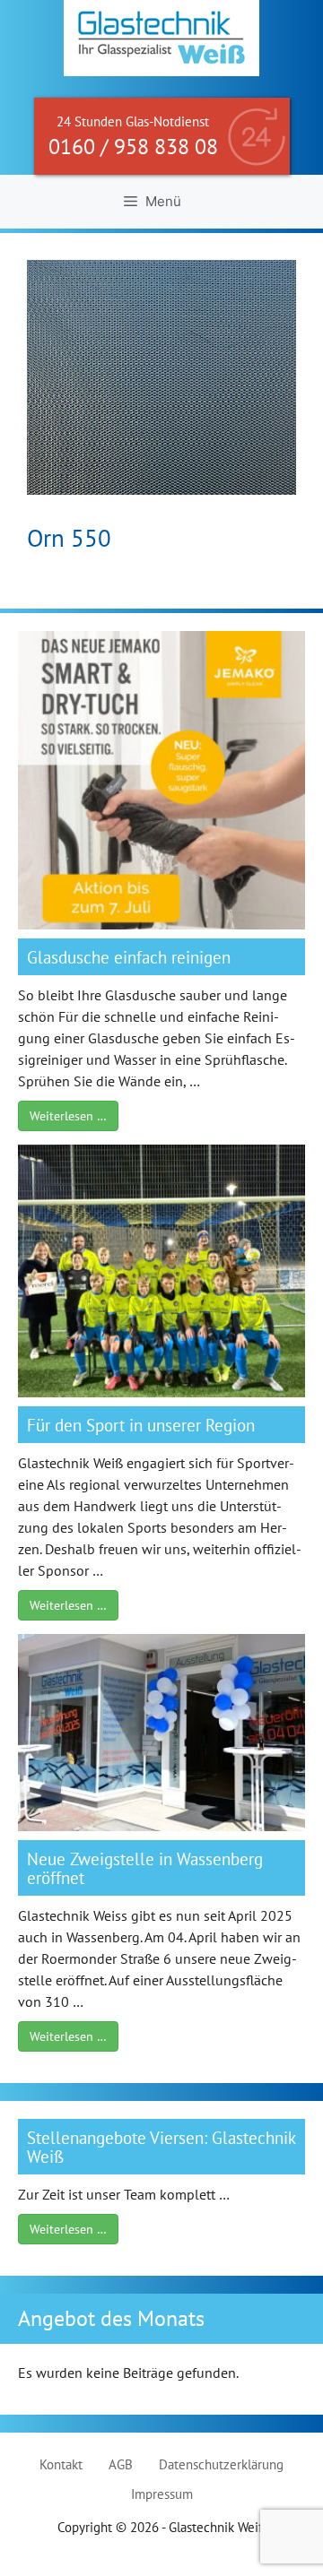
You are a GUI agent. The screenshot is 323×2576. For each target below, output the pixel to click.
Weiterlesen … (68, 1116)
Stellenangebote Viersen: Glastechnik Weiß (161, 2147)
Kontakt (61, 2464)
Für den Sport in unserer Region (141, 1425)
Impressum (162, 2494)
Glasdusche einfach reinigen (129, 957)
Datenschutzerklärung (221, 2464)
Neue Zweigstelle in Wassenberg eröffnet (145, 1868)
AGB (121, 2464)
